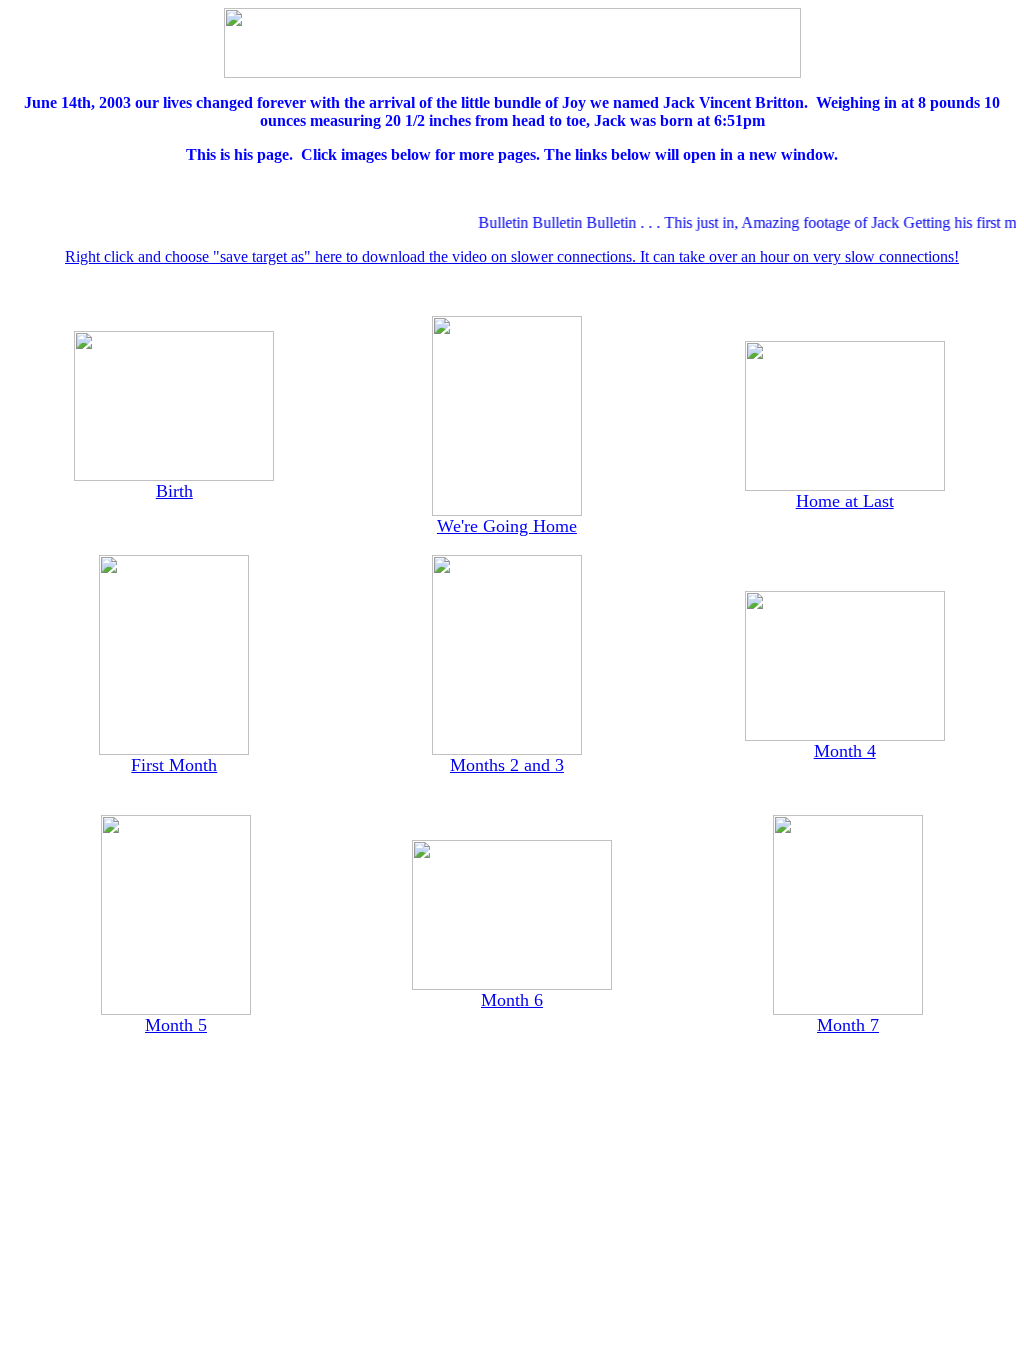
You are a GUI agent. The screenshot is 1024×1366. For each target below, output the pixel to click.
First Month (174, 765)
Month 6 (512, 1000)
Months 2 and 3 (507, 765)
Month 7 (848, 1025)
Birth (174, 491)
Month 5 (176, 1025)
